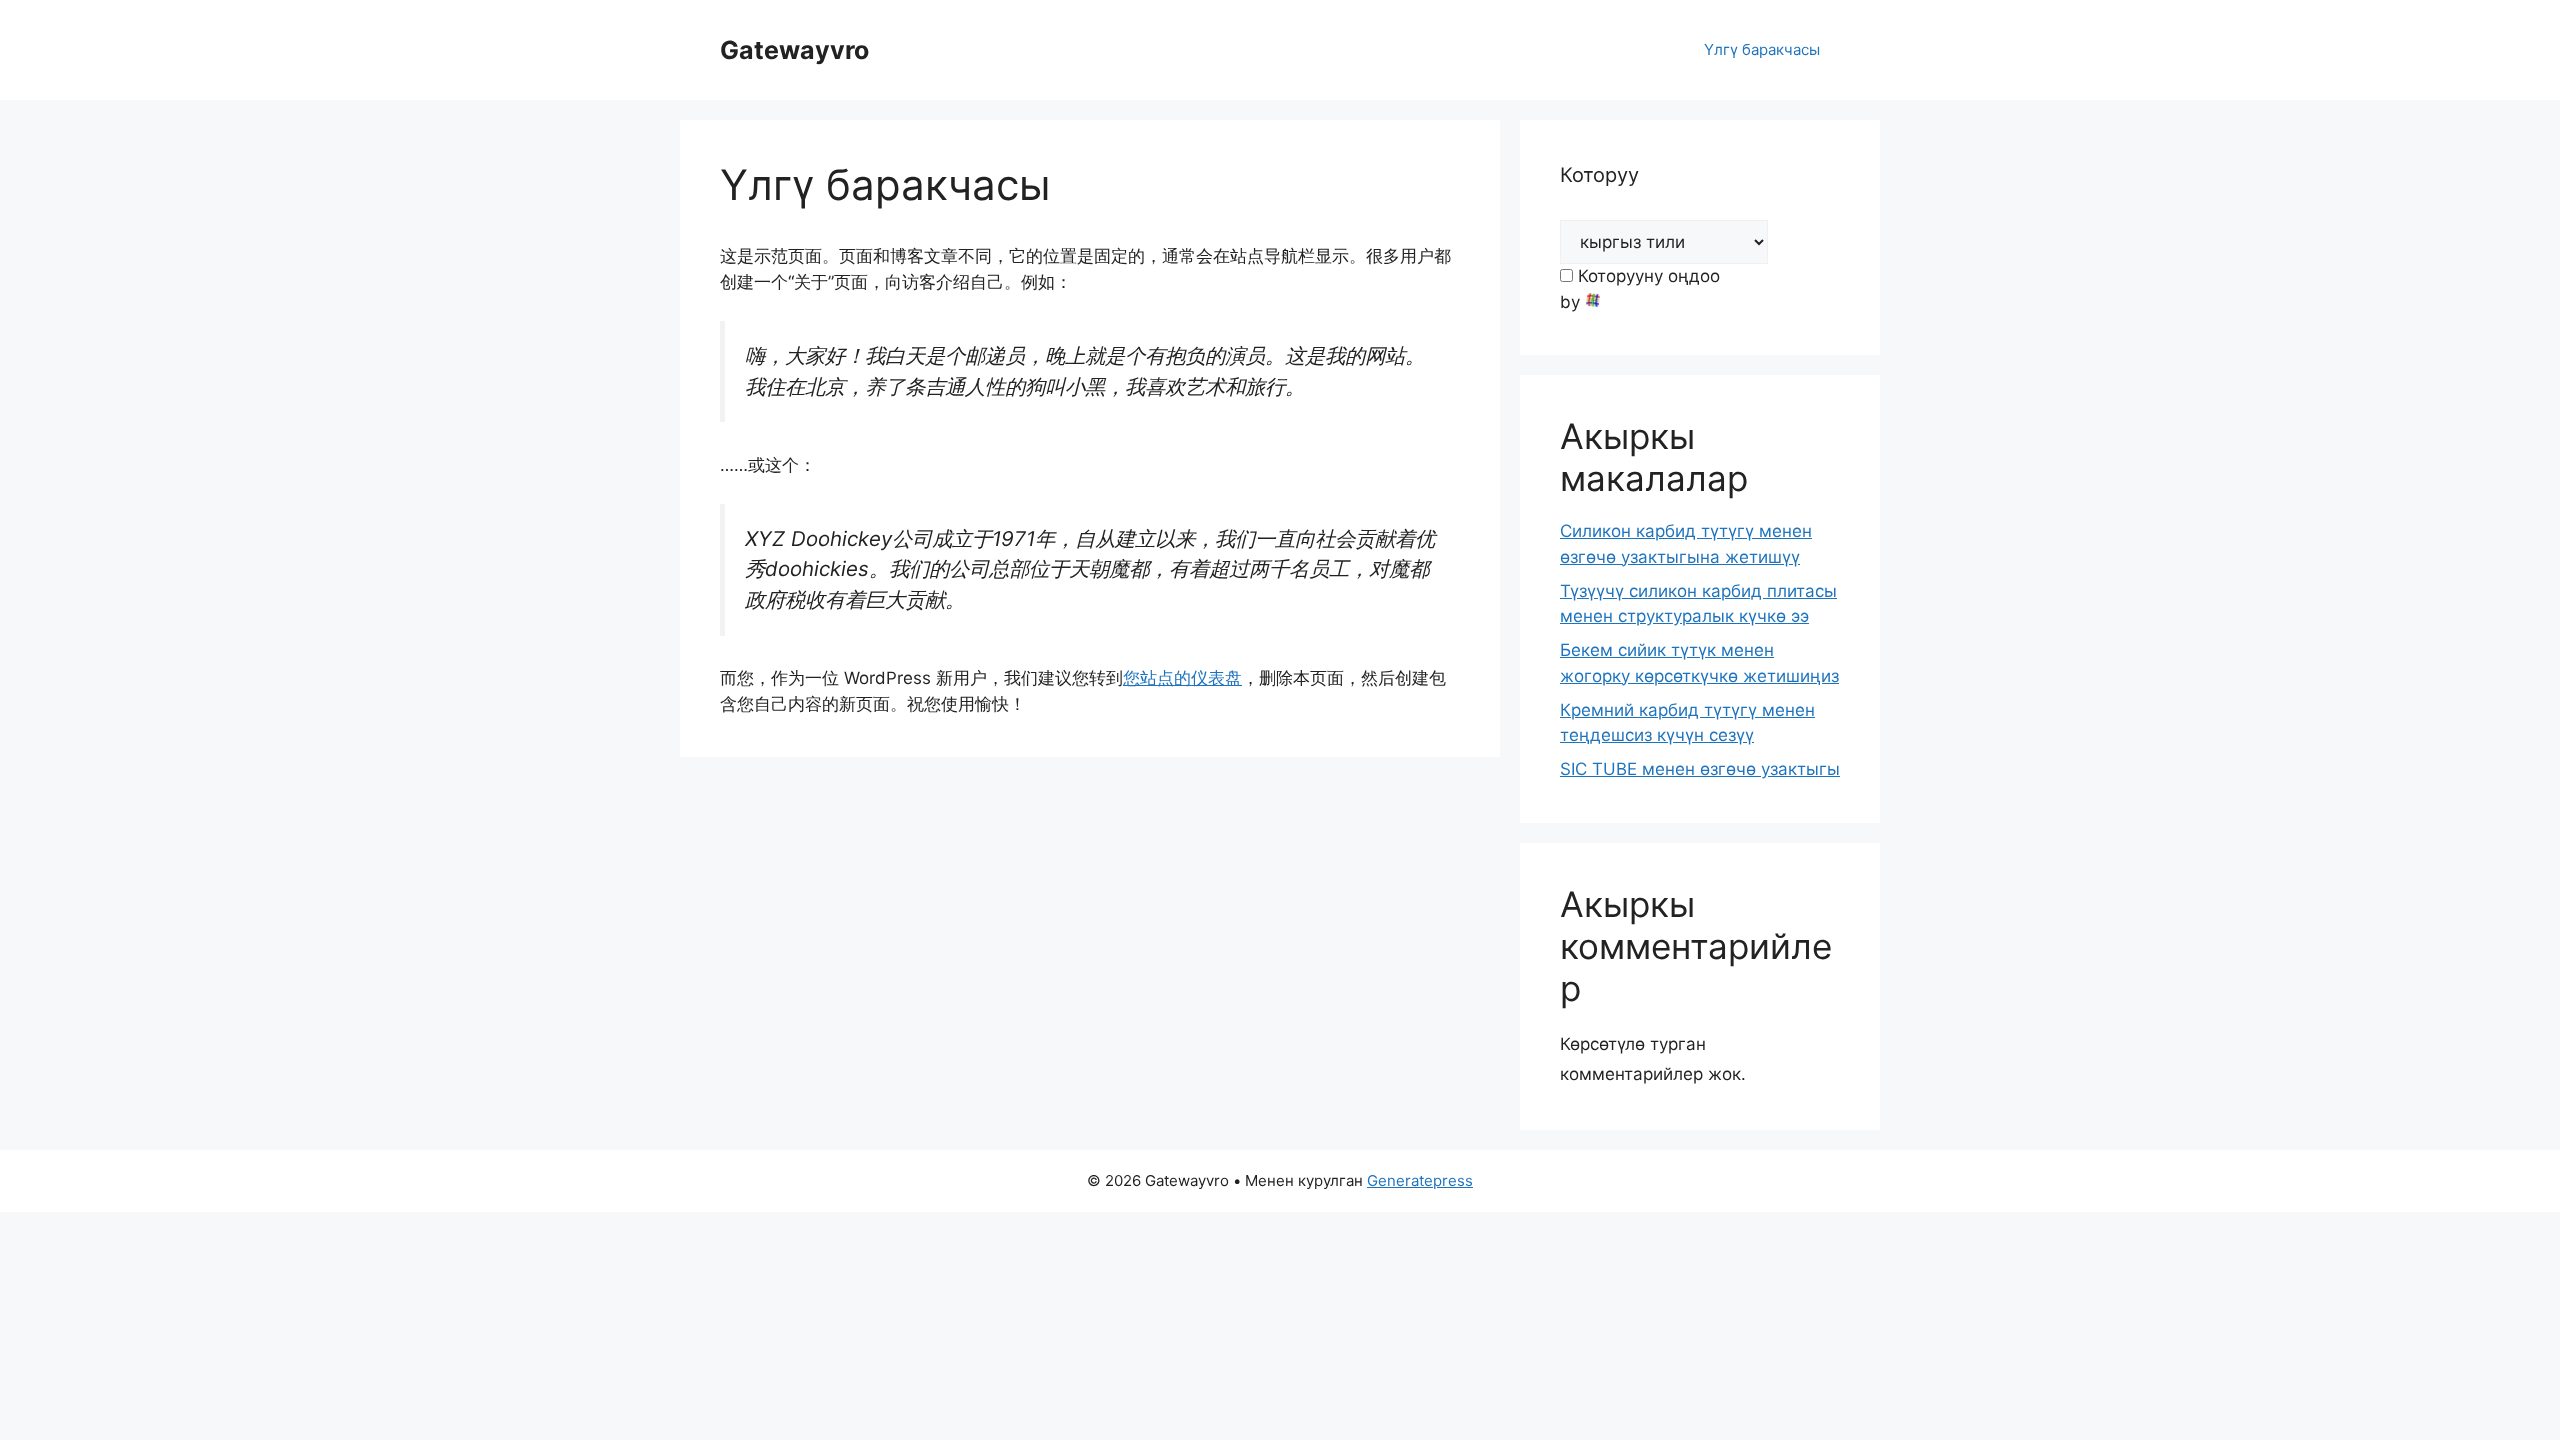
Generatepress (1420, 1180)
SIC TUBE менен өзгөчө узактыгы (1700, 769)
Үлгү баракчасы (1762, 49)
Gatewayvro (794, 50)
